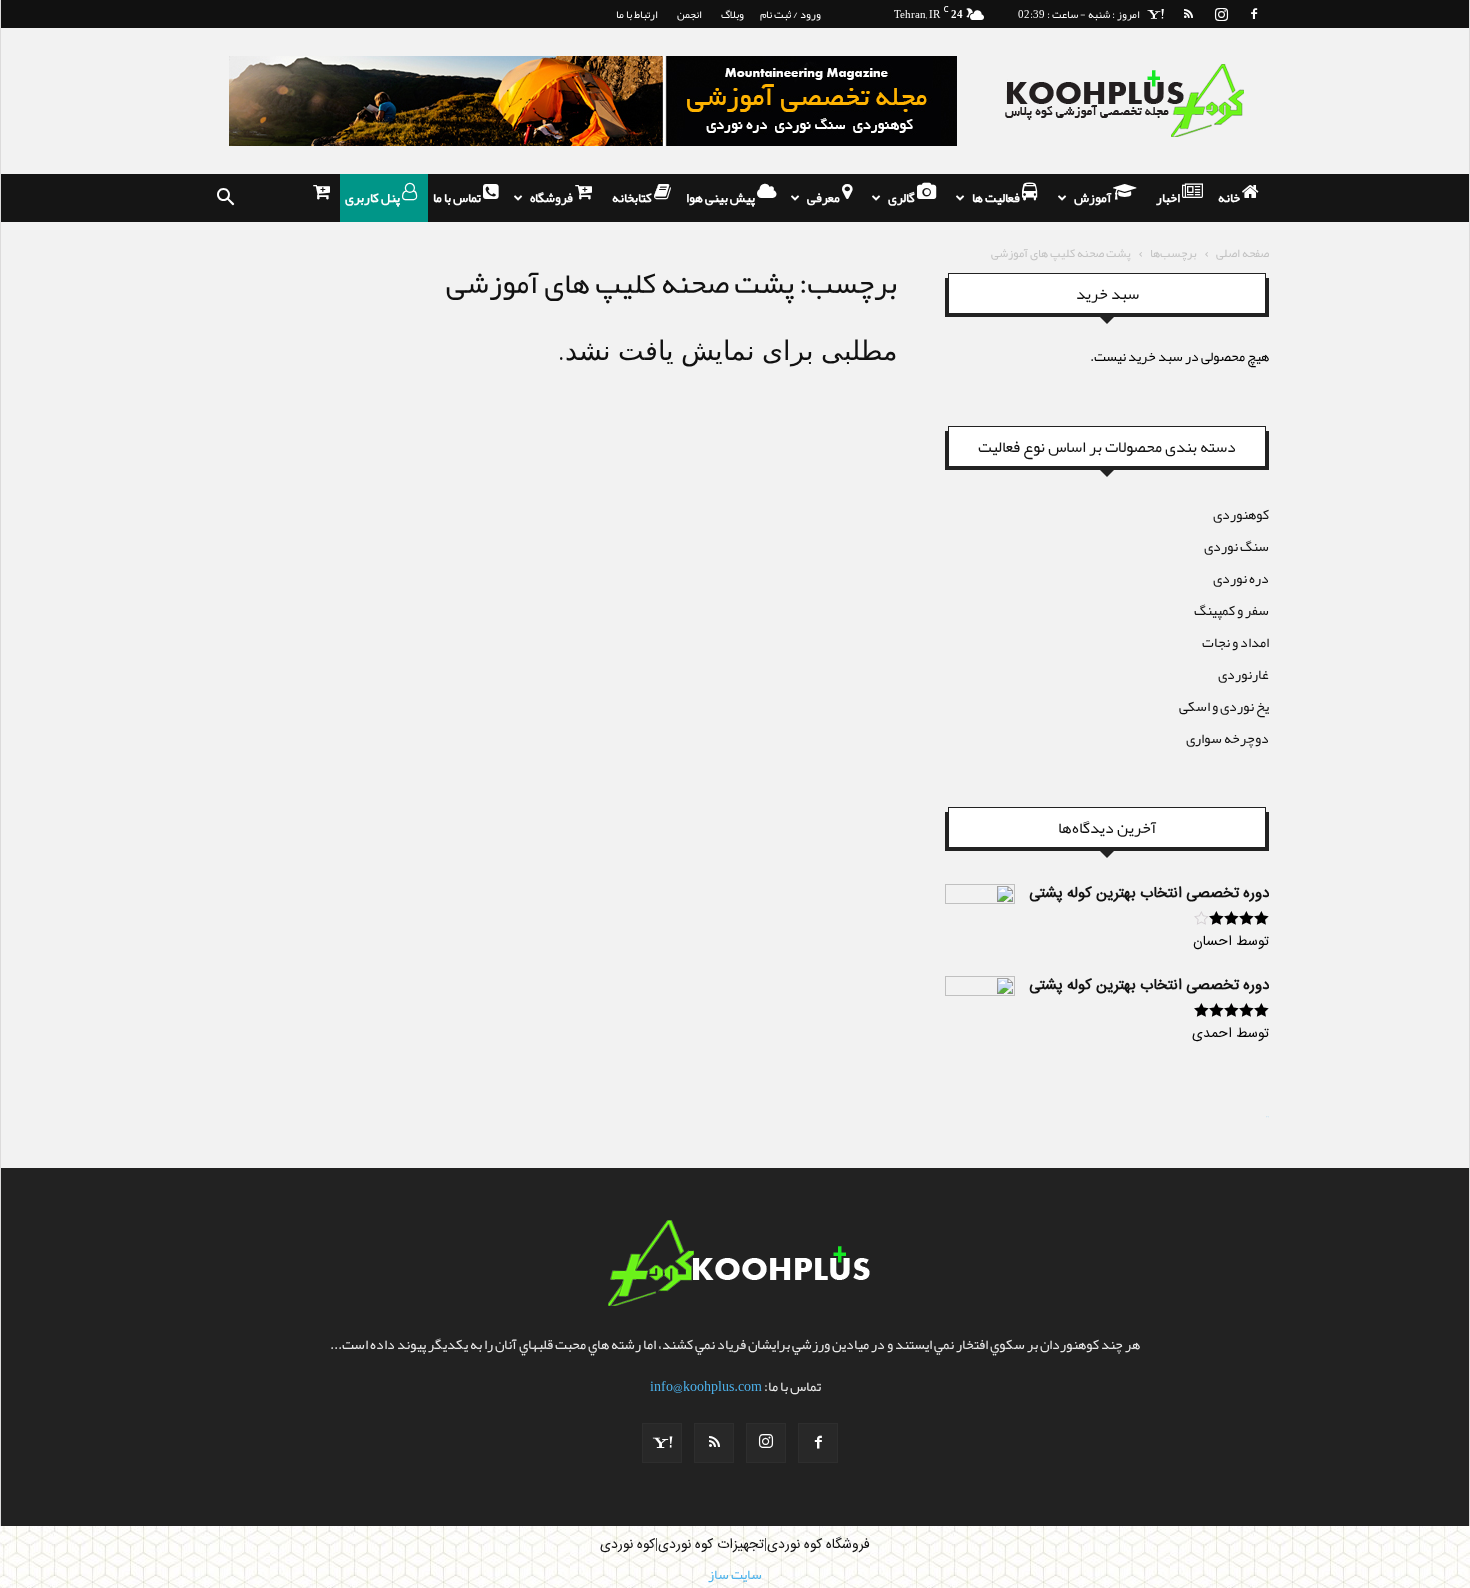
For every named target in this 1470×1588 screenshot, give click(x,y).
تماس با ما (458, 198)
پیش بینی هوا (721, 198)
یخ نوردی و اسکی (1224, 706)
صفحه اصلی (1242, 253)
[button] (225, 198)
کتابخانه (633, 198)
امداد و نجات (1235, 642)
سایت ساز (1267, 1117)
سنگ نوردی (1236, 546)
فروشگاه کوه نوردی (818, 1545)
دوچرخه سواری (1227, 738)
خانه (1230, 198)
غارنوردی (1243, 674)
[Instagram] (1221, 14)
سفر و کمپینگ (1231, 610)
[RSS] (1188, 14)
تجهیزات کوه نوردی (711, 1545)
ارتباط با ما (637, 14)
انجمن (689, 14)
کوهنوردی (1241, 514)
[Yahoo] (1155, 14)
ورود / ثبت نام (790, 14)
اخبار (1169, 198)
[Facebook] (1254, 14)
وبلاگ (732, 14)
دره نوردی (1241, 578)
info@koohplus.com (706, 1386)
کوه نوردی (627, 1545)
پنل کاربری (373, 198)
